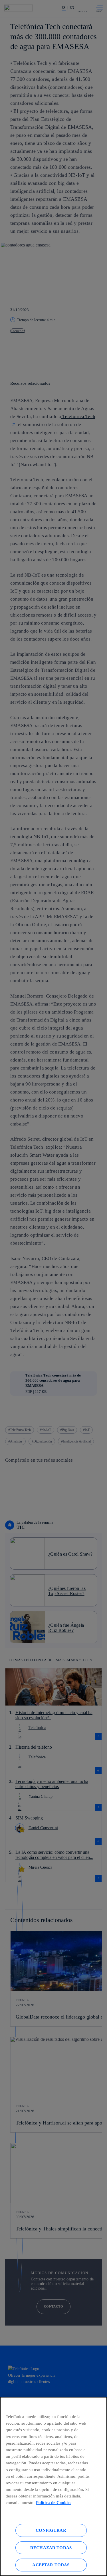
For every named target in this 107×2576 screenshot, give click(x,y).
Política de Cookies (54, 2502)
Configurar (51, 2530)
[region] (53, 2486)
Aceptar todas (51, 2565)
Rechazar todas (51, 2548)
